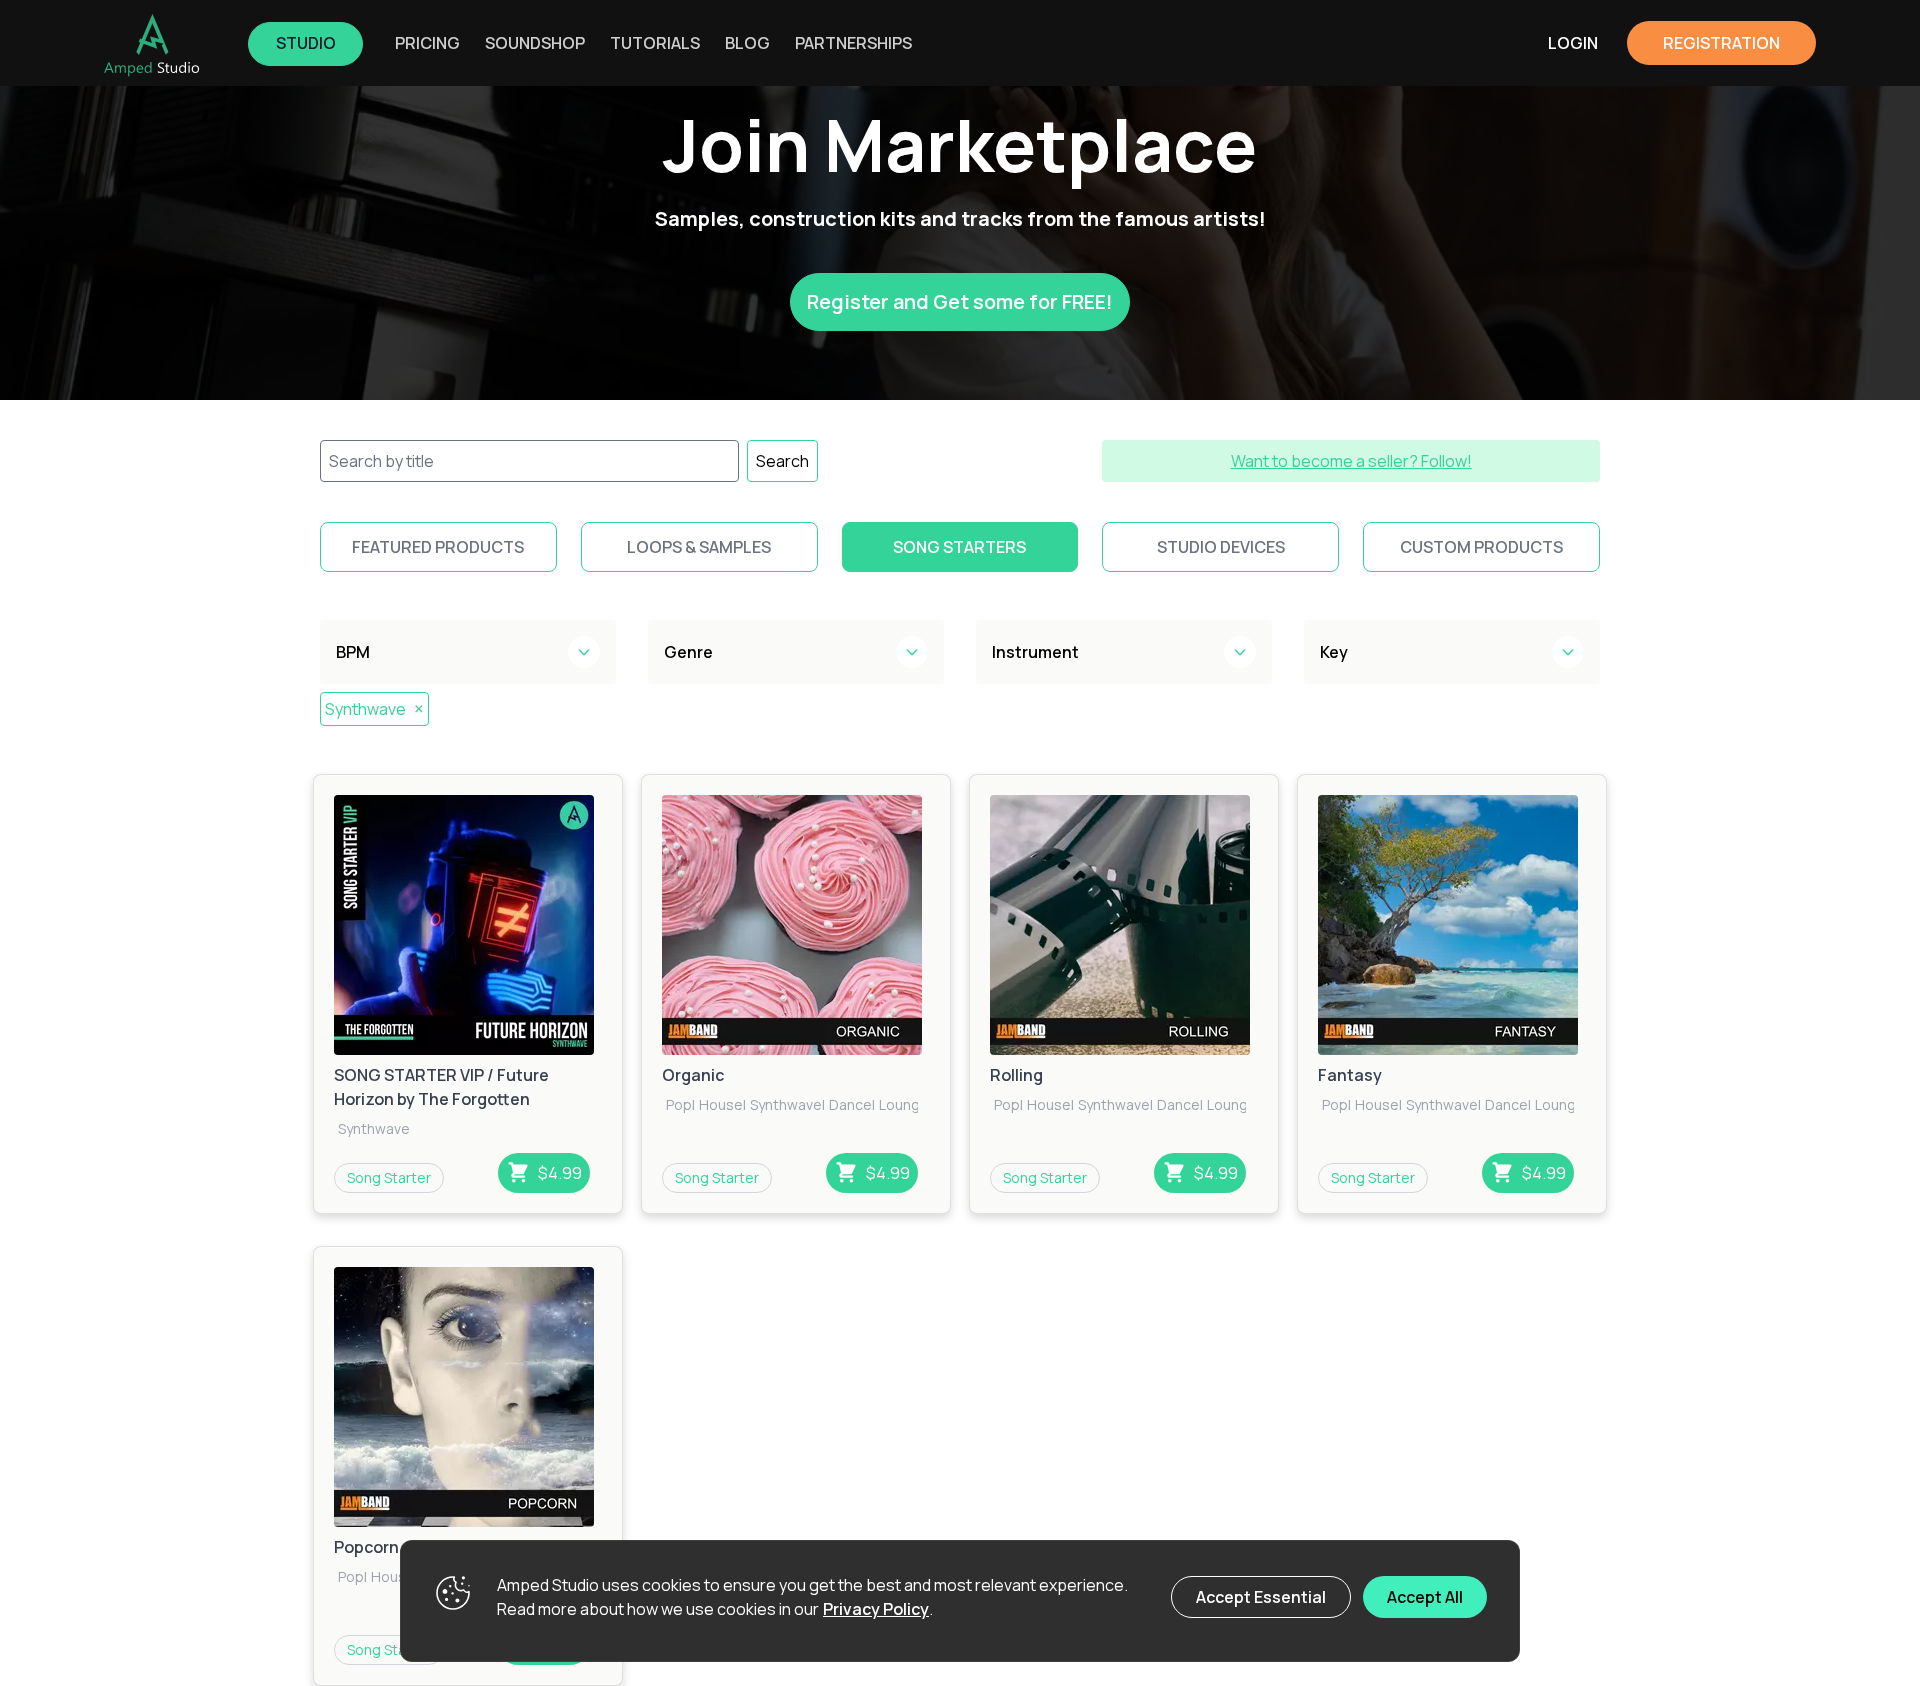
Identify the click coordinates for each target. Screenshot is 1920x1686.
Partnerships (853, 43)
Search (782, 461)
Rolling (1016, 1075)
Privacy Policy (876, 1609)
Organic (693, 1075)
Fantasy (1350, 1075)
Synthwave (374, 708)
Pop (679, 1104)
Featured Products (438, 547)
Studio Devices (1221, 547)
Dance (850, 1104)
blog (747, 43)
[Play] (468, 925)
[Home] (152, 45)
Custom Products (1481, 547)
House (721, 1104)
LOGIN (1573, 43)
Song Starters (959, 547)
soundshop (535, 43)
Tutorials (655, 43)
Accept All (1425, 1597)
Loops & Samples (699, 547)
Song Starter (389, 1177)
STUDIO (306, 43)
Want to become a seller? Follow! (1351, 461)
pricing (427, 43)
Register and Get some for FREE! (960, 301)
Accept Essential (1261, 1597)
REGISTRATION (1721, 43)
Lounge (904, 1104)
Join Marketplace (960, 144)
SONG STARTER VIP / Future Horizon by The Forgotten (441, 1087)
